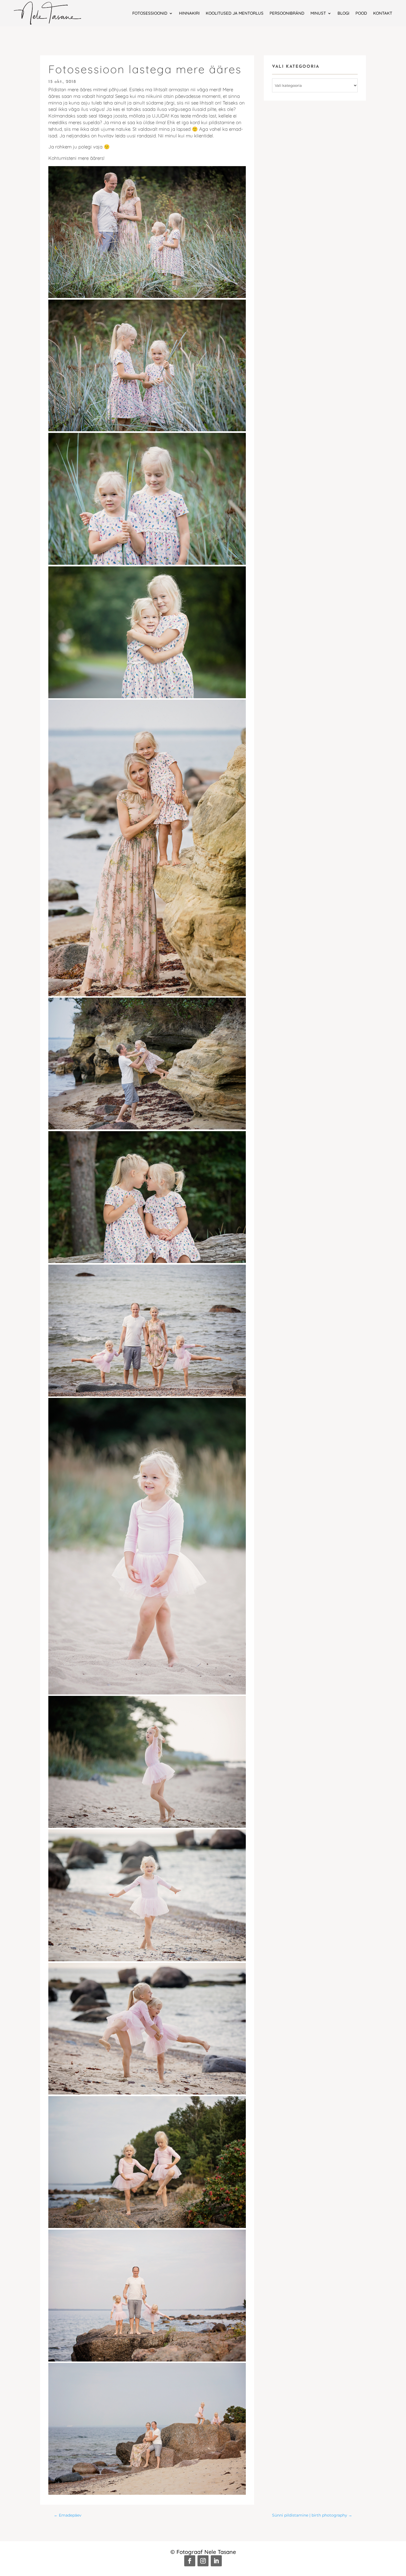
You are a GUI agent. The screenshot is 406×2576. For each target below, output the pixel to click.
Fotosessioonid (150, 13)
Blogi (343, 13)
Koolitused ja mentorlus (235, 13)
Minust (318, 13)
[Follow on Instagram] (203, 2561)
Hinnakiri (189, 13)
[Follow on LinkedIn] (216, 2561)
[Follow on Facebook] (190, 2561)
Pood (361, 13)
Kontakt (383, 13)
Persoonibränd (287, 13)
